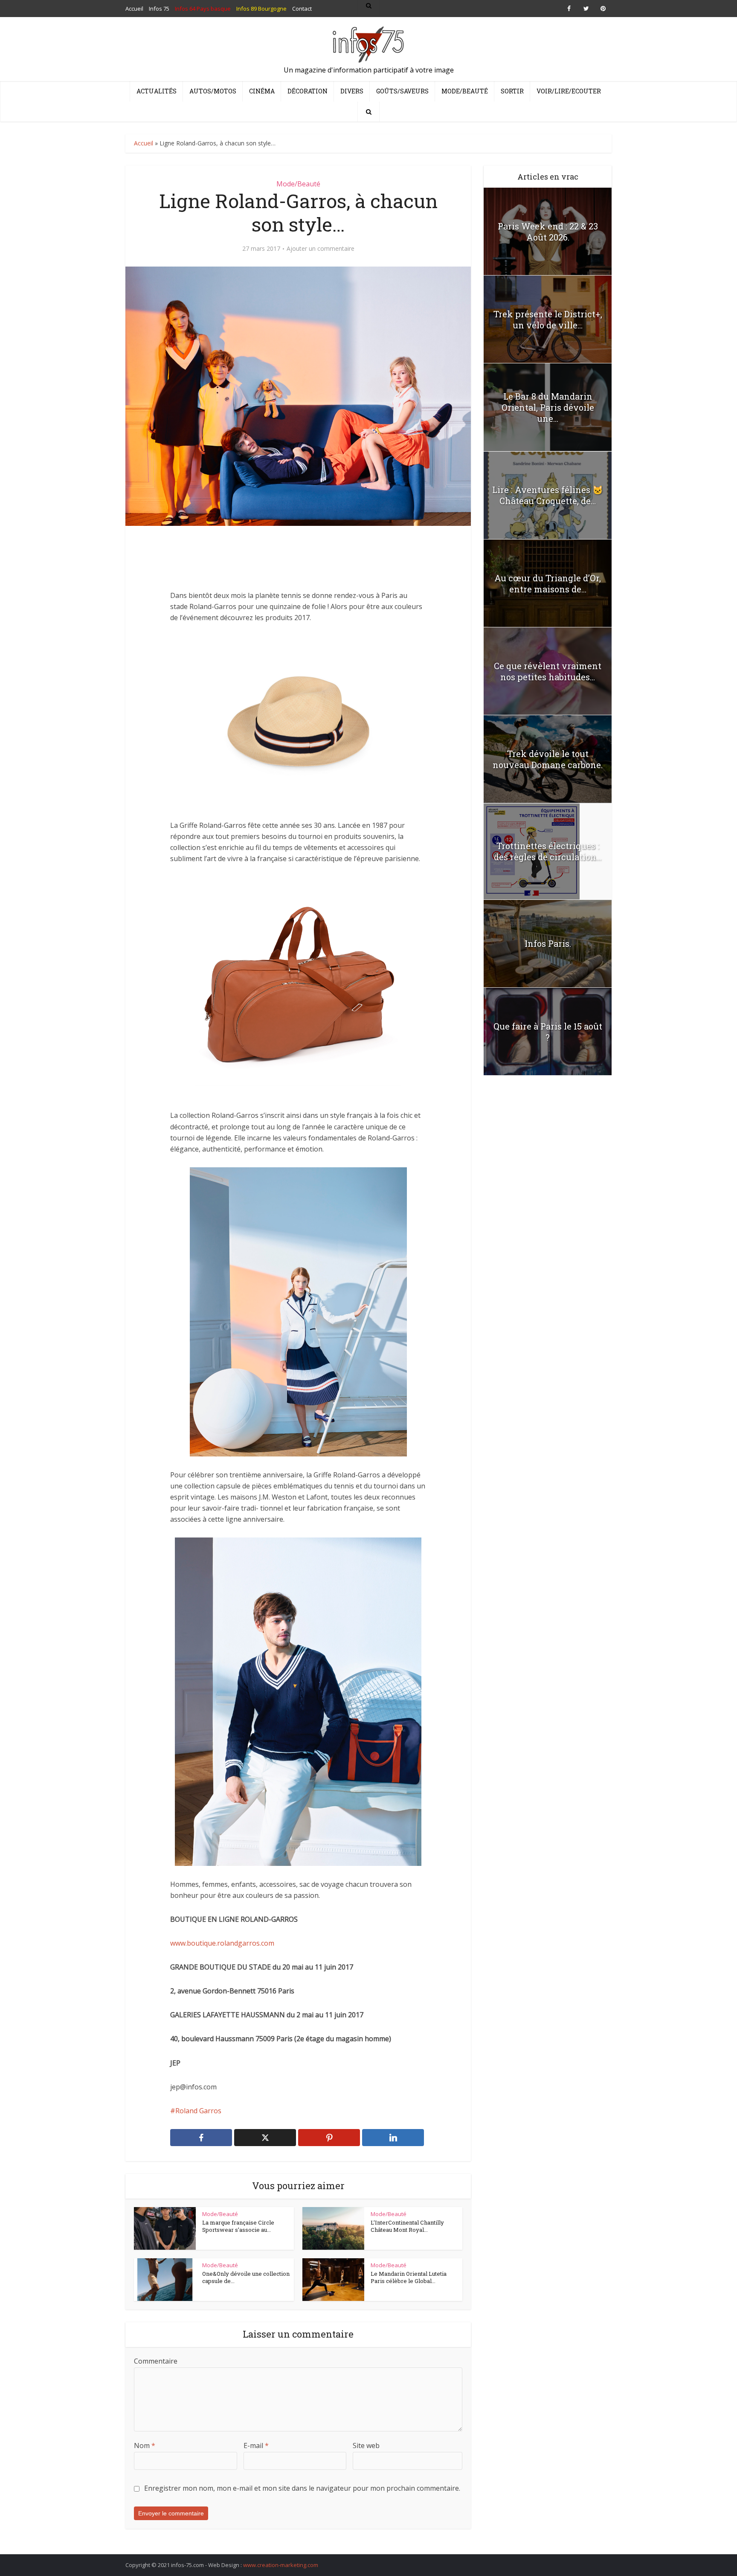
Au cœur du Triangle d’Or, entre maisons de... (548, 583)
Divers (352, 91)
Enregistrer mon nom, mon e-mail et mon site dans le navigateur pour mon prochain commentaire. (302, 2488)
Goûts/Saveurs (402, 91)
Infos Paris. (548, 943)
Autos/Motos (213, 91)
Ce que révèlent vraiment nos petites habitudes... (548, 671)
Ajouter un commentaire (321, 249)
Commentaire (156, 2361)
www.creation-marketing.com (281, 2565)
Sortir (512, 91)
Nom (145, 2445)
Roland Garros (198, 2111)
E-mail (256, 2445)
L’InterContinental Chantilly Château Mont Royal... (407, 2226)
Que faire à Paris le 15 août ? (548, 1032)
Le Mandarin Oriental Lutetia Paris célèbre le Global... (409, 2277)
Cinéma (262, 91)
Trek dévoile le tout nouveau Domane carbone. (548, 759)
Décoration (308, 91)
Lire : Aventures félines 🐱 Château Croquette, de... (548, 495)
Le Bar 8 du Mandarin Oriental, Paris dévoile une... (548, 407)
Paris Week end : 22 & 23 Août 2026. (548, 232)
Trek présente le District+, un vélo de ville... (548, 319)
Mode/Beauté (465, 91)
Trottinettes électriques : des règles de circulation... (548, 851)
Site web (366, 2445)
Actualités (157, 91)
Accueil (144, 143)
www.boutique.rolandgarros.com (222, 1943)
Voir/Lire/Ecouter (569, 91)
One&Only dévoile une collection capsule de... (246, 2277)
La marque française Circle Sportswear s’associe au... (238, 2226)
